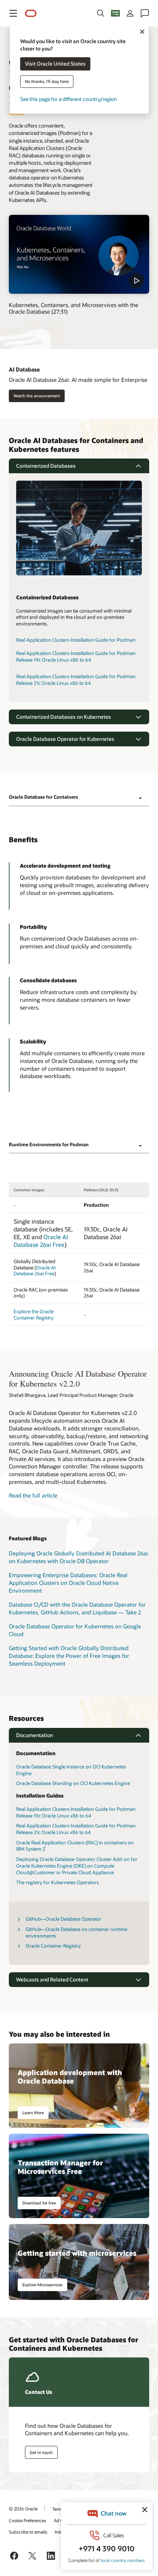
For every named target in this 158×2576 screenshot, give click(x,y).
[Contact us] (145, 13)
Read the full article (33, 1495)
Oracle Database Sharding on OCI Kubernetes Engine (73, 1783)
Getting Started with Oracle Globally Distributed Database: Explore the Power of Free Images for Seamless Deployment (69, 1655)
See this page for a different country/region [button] (69, 99)
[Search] (101, 13)
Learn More (33, 2113)
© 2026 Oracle (23, 2509)
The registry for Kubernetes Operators (58, 1882)
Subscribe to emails (28, 2532)
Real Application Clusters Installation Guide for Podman (76, 640)
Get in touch (41, 2452)
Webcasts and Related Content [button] (52, 1979)
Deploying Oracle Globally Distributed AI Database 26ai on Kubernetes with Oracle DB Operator (78, 1557)
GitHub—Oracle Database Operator (64, 1919)
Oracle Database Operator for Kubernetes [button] (65, 739)
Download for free (39, 2203)
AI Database (24, 369)
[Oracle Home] (31, 13)
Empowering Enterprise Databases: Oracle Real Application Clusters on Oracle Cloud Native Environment (68, 1582)
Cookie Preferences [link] (28, 2520)
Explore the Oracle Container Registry (34, 1315)
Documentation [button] (35, 1735)
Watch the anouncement (37, 396)
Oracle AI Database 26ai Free (41, 1241)
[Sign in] (130, 13)
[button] (13, 13)
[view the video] (79, 255)
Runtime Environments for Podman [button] (49, 1144)
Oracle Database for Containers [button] (43, 797)
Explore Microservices (42, 2285)
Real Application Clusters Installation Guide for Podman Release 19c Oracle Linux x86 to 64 (76, 656)
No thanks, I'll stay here (47, 82)
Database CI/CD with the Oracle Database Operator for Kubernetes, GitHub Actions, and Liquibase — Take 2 (77, 1608)
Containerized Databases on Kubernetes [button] (64, 717)
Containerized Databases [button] (46, 466)
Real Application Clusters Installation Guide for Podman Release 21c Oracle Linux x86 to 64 (76, 680)
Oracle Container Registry (53, 1946)
